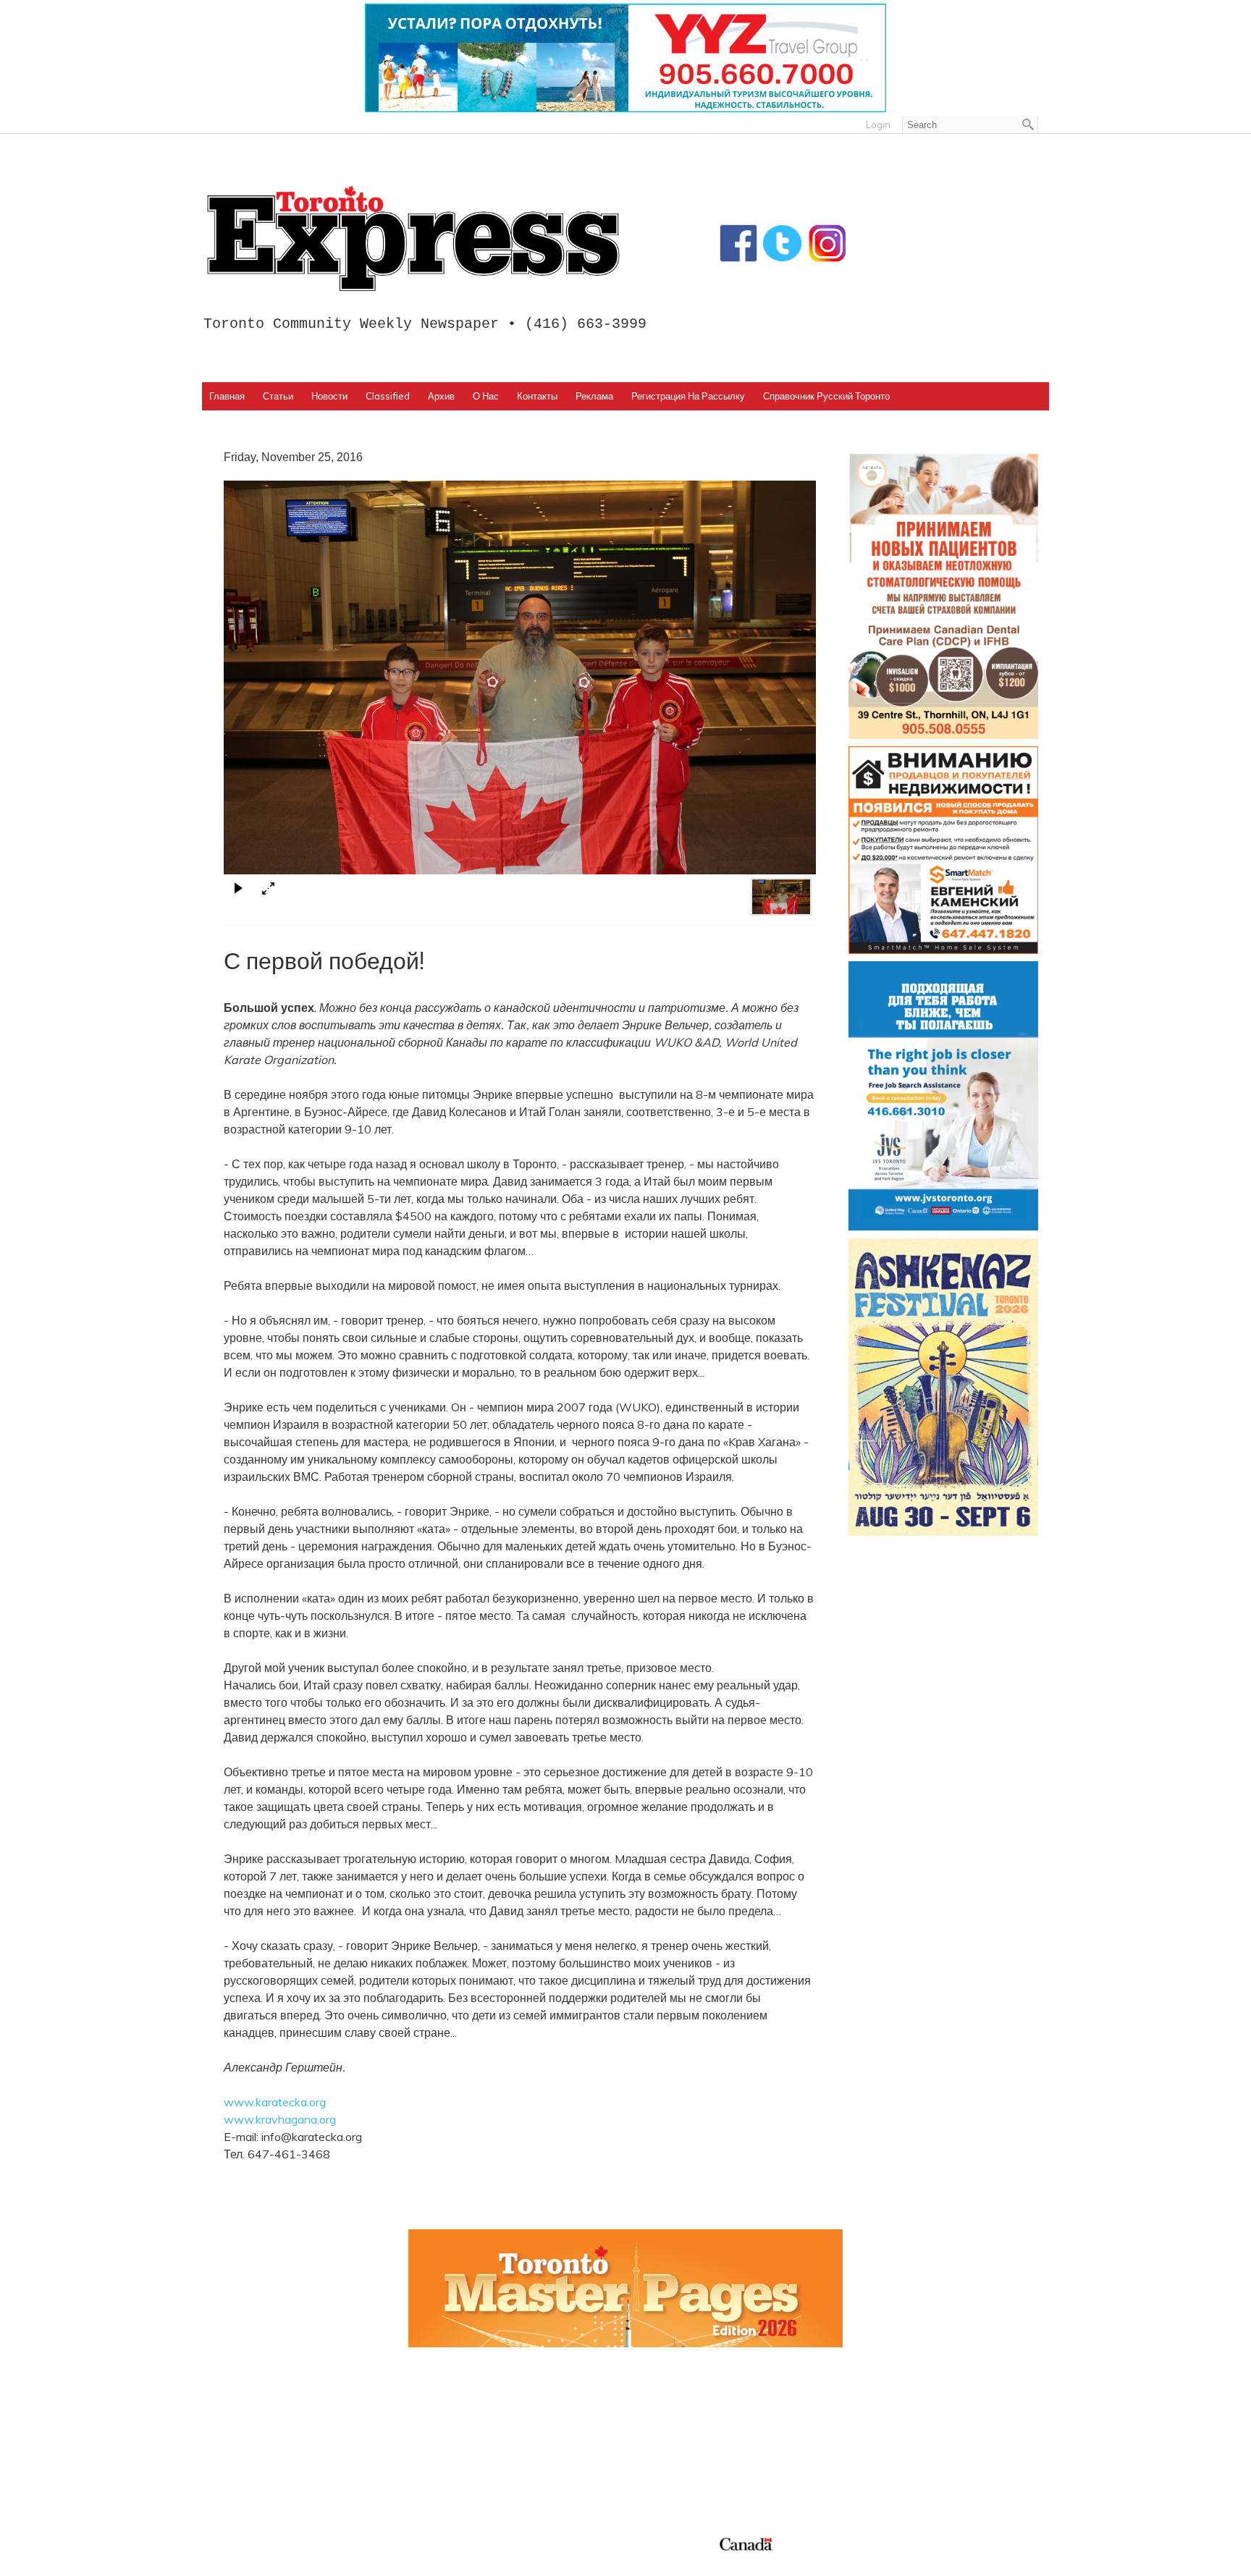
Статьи (278, 396)
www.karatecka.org (275, 2102)
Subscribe (873, 2445)
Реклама (594, 396)
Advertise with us (894, 2428)
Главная (227, 396)
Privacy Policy (302, 2560)
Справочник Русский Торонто (826, 396)
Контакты (537, 396)
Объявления (670, 2479)
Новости (329, 396)
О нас (486, 396)
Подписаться (671, 2428)
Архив (441, 396)
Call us (865, 2410)
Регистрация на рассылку (688, 396)
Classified (388, 396)
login (878, 124)
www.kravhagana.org (280, 2119)
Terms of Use (245, 2560)
